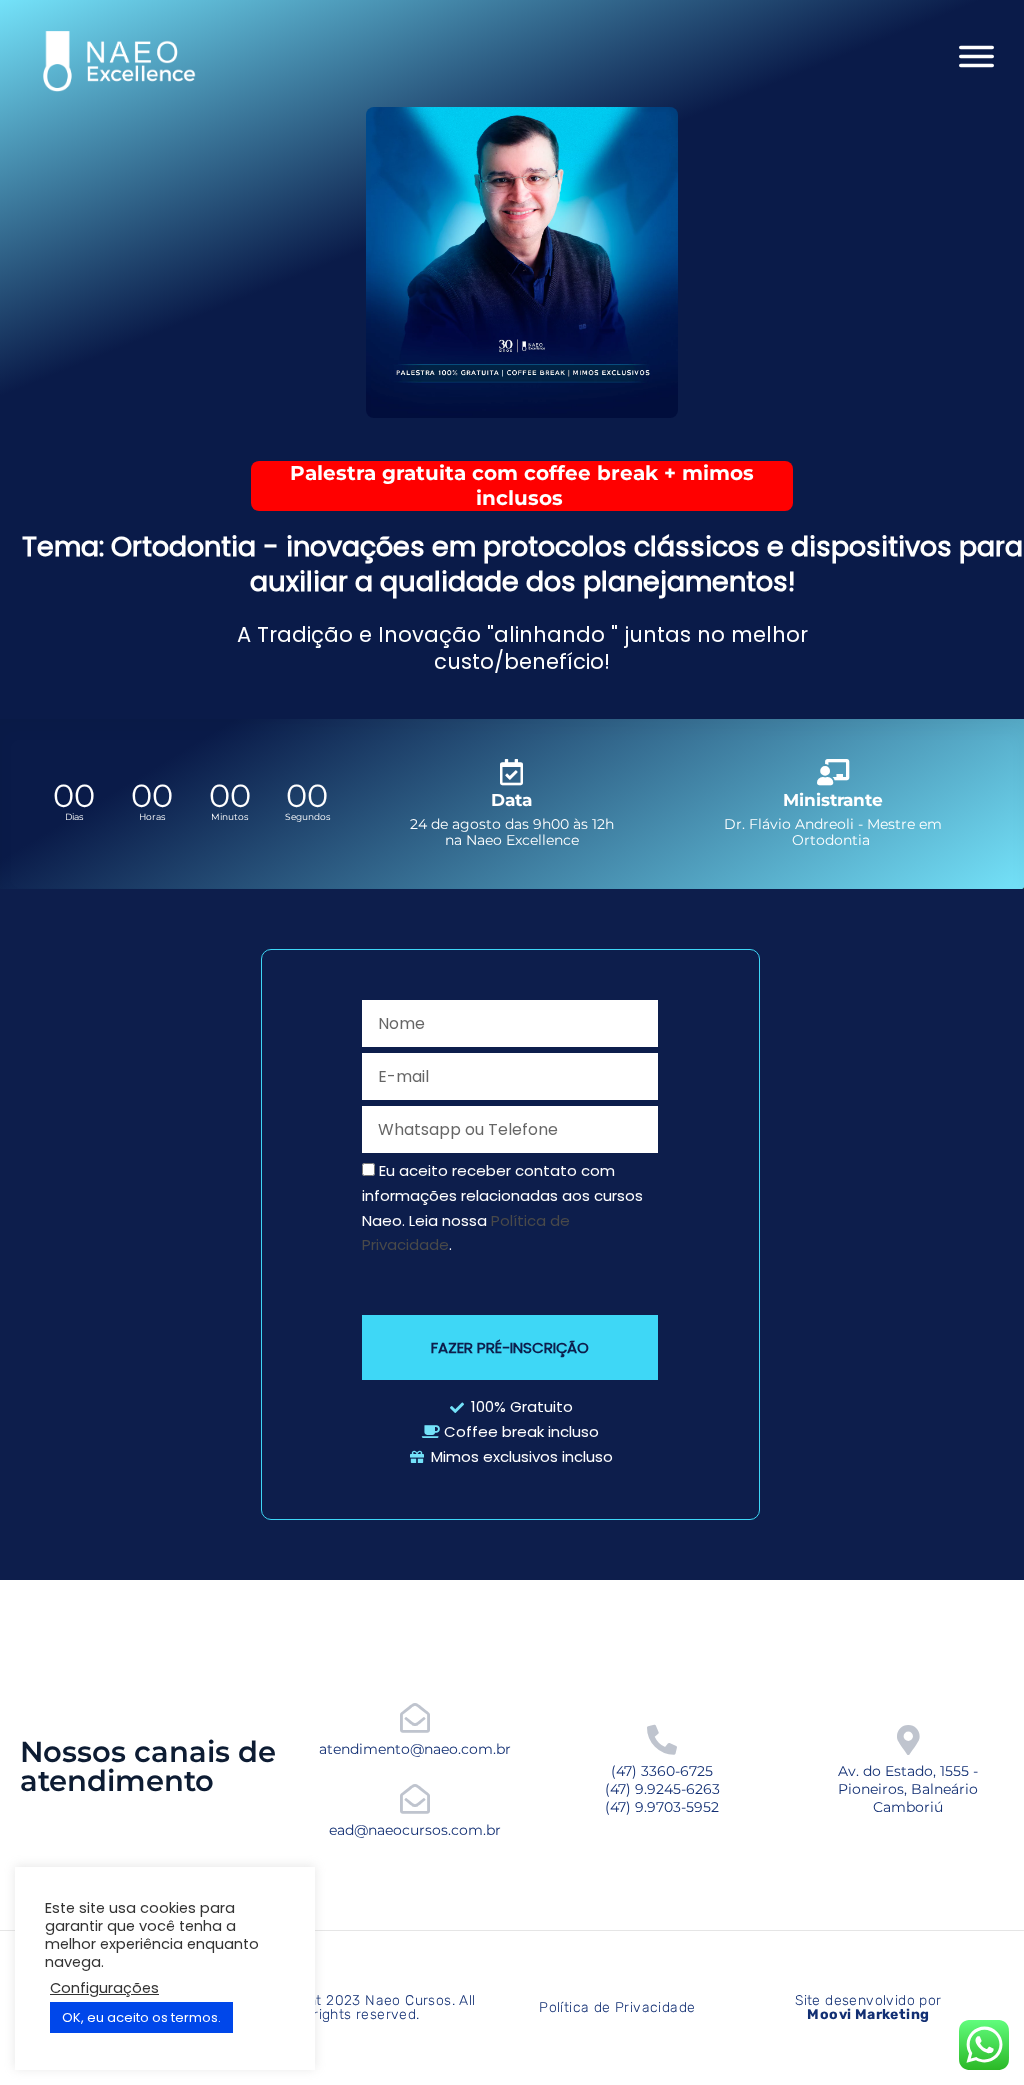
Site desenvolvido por (868, 2007)
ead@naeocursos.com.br (415, 1830)
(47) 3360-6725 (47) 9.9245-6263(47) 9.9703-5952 (662, 1789)
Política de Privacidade (617, 2007)
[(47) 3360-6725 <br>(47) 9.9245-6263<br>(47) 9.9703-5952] (662, 1740)
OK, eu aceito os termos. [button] (141, 2017)
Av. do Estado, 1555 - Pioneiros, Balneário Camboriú (908, 1789)
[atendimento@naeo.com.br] (415, 1718)
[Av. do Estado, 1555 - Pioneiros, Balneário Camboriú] (908, 1740)
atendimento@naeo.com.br (415, 1749)
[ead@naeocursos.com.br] (415, 1799)
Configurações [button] (104, 1988)
